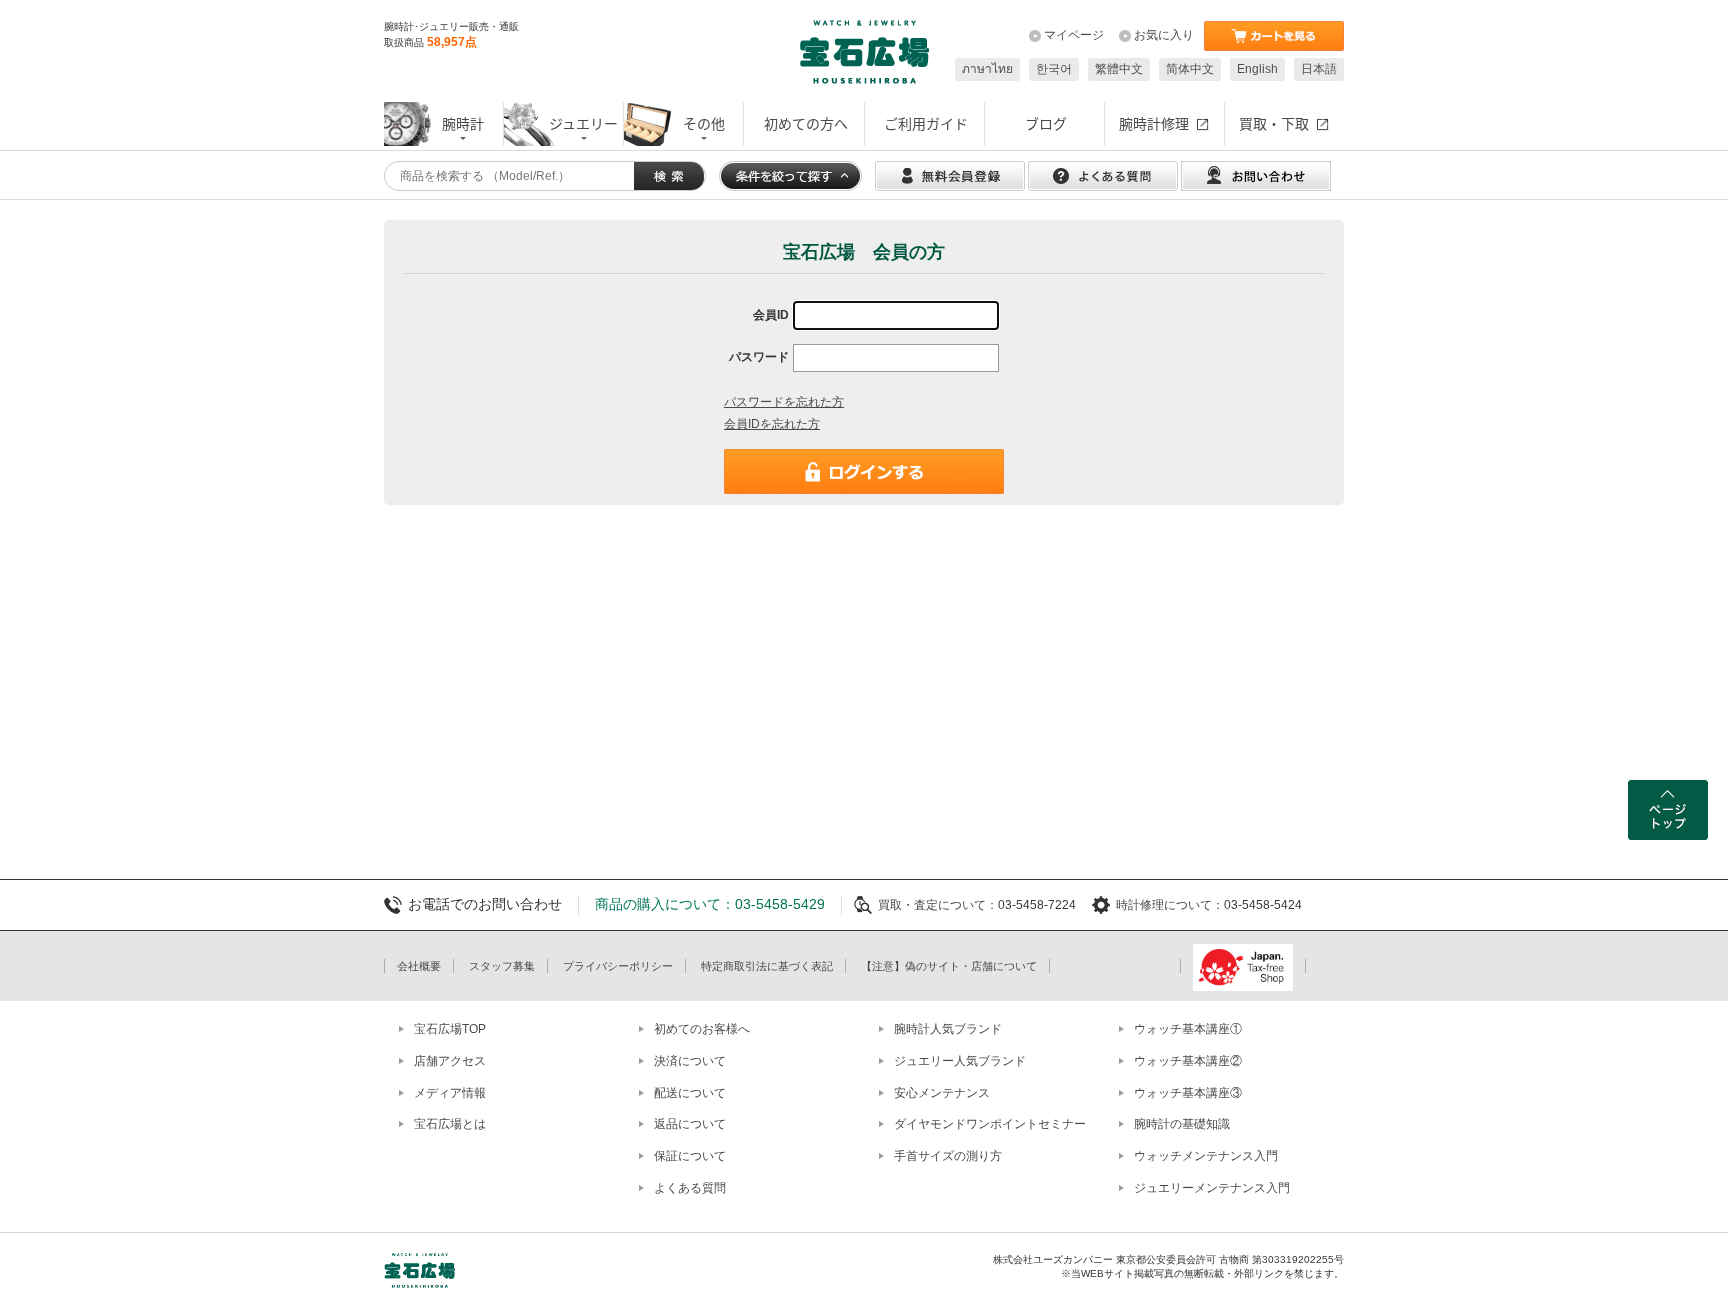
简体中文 (1190, 69)
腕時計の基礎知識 (1182, 1124)
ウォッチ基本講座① (1188, 1029)
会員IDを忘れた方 (772, 424)
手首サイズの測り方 (948, 1156)
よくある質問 (690, 1188)
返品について (690, 1124)
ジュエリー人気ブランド (960, 1061)
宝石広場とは (450, 1124)
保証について (690, 1156)
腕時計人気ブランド (948, 1029)
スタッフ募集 (502, 966)
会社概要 (419, 966)
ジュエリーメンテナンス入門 (1212, 1188)
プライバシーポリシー (618, 966)
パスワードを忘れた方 (784, 402)
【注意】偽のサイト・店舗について (949, 966)
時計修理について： (1170, 905)
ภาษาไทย (987, 69)
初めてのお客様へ (702, 1029)
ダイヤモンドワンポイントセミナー (990, 1124)
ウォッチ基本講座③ (1188, 1093)
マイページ (1074, 35)
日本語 (1319, 69)
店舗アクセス (450, 1061)
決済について (690, 1061)
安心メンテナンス (942, 1093)
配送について (690, 1093)
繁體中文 (1119, 69)
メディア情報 (450, 1093)
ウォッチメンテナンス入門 (1206, 1156)
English (1257, 69)
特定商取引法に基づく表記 (767, 966)
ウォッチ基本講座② (1188, 1061)
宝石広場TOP (450, 1029)
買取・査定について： (938, 905)
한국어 (1054, 69)
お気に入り (1164, 35)
